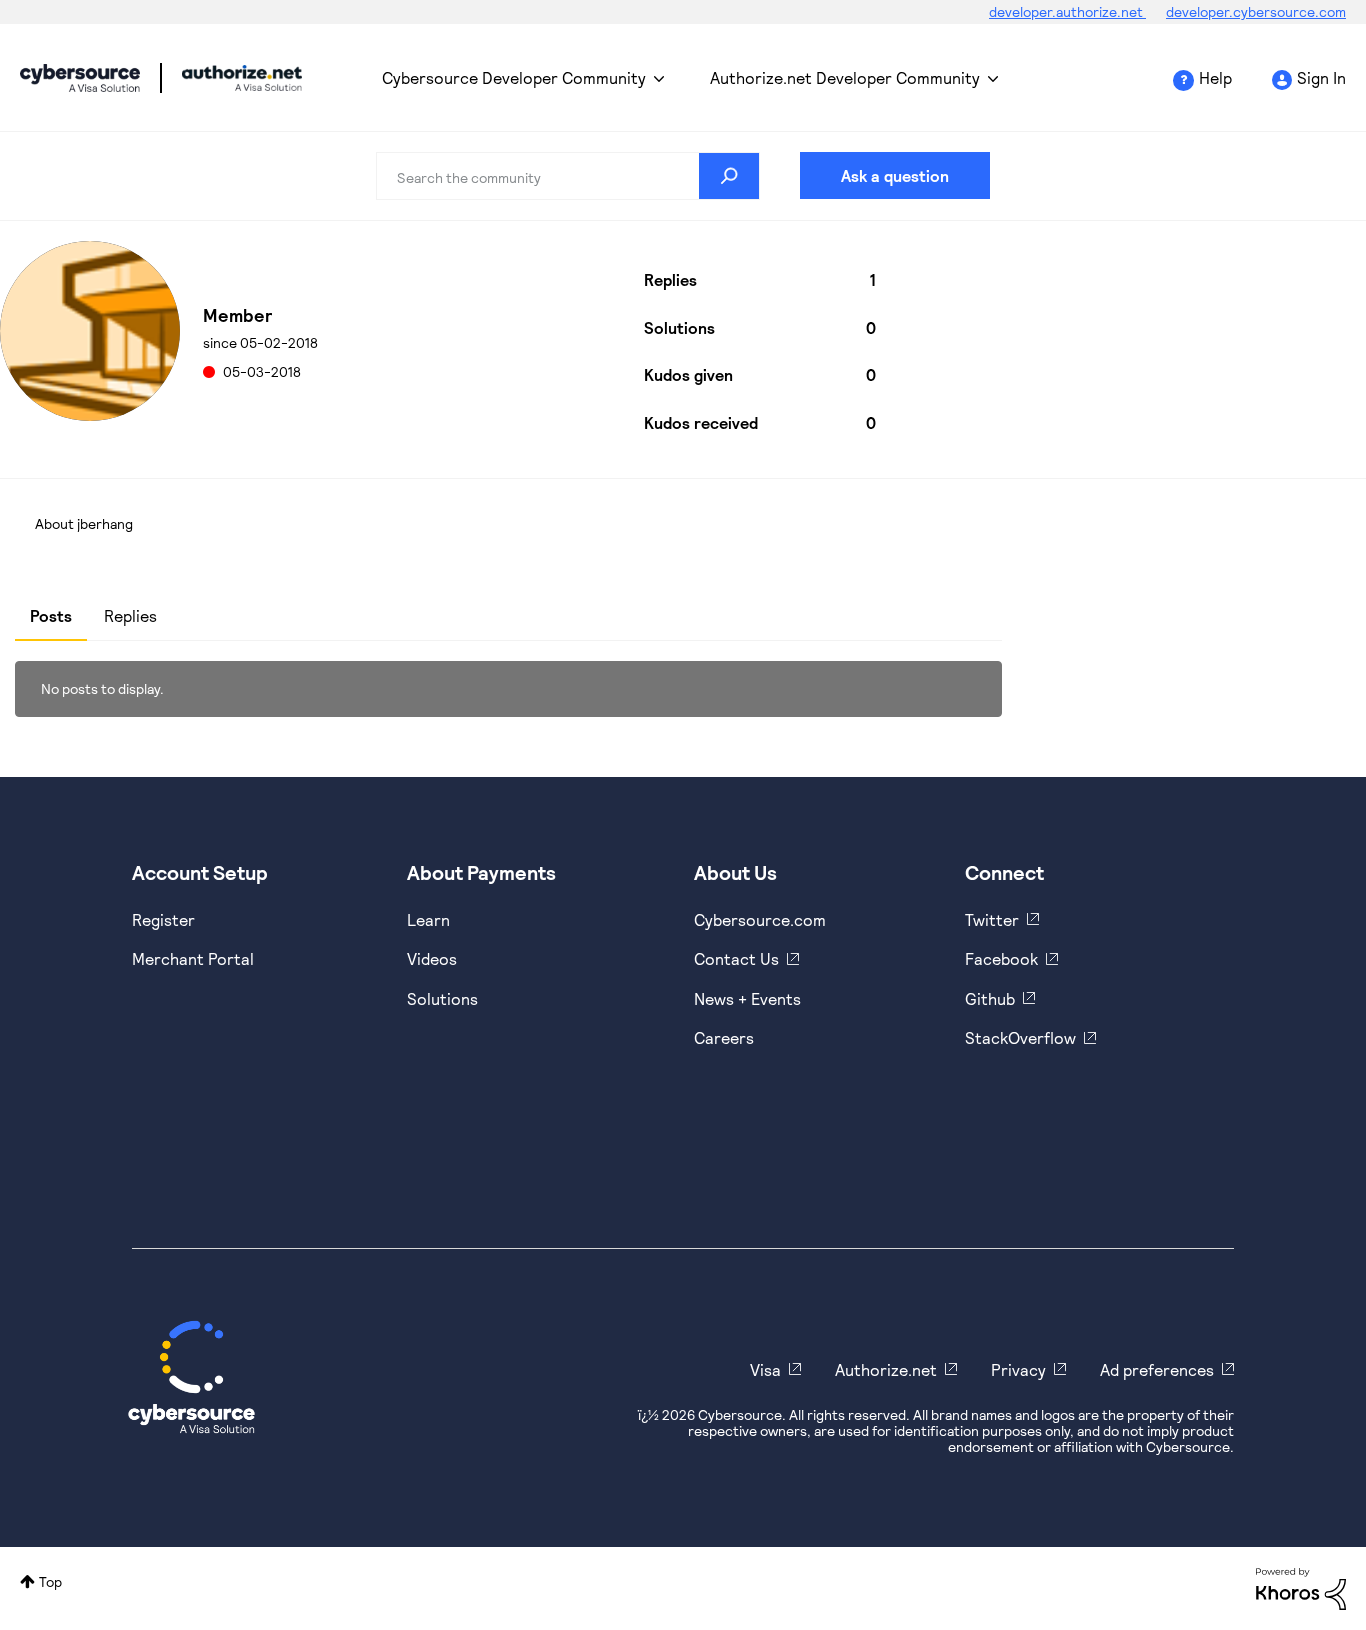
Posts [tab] (51, 615)
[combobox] (568, 176)
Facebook (1001, 958)
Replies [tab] (130, 615)
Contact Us (736, 958)
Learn (428, 919)
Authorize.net (886, 1369)
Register (163, 919)
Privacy (1018, 1369)
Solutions (442, 998)
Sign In (1321, 77)
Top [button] (50, 1581)
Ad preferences (1157, 1369)
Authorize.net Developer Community (845, 77)
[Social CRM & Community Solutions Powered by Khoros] (1301, 1587)
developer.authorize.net (1067, 11)
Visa (765, 1369)
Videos (432, 958)
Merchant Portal (193, 958)
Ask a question (895, 175)
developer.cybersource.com (1256, 11)
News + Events (747, 998)
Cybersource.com (760, 919)
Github (990, 998)
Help (1215, 77)
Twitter (992, 919)
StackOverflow (1020, 1037)
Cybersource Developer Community (80, 78)
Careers (724, 1037)
